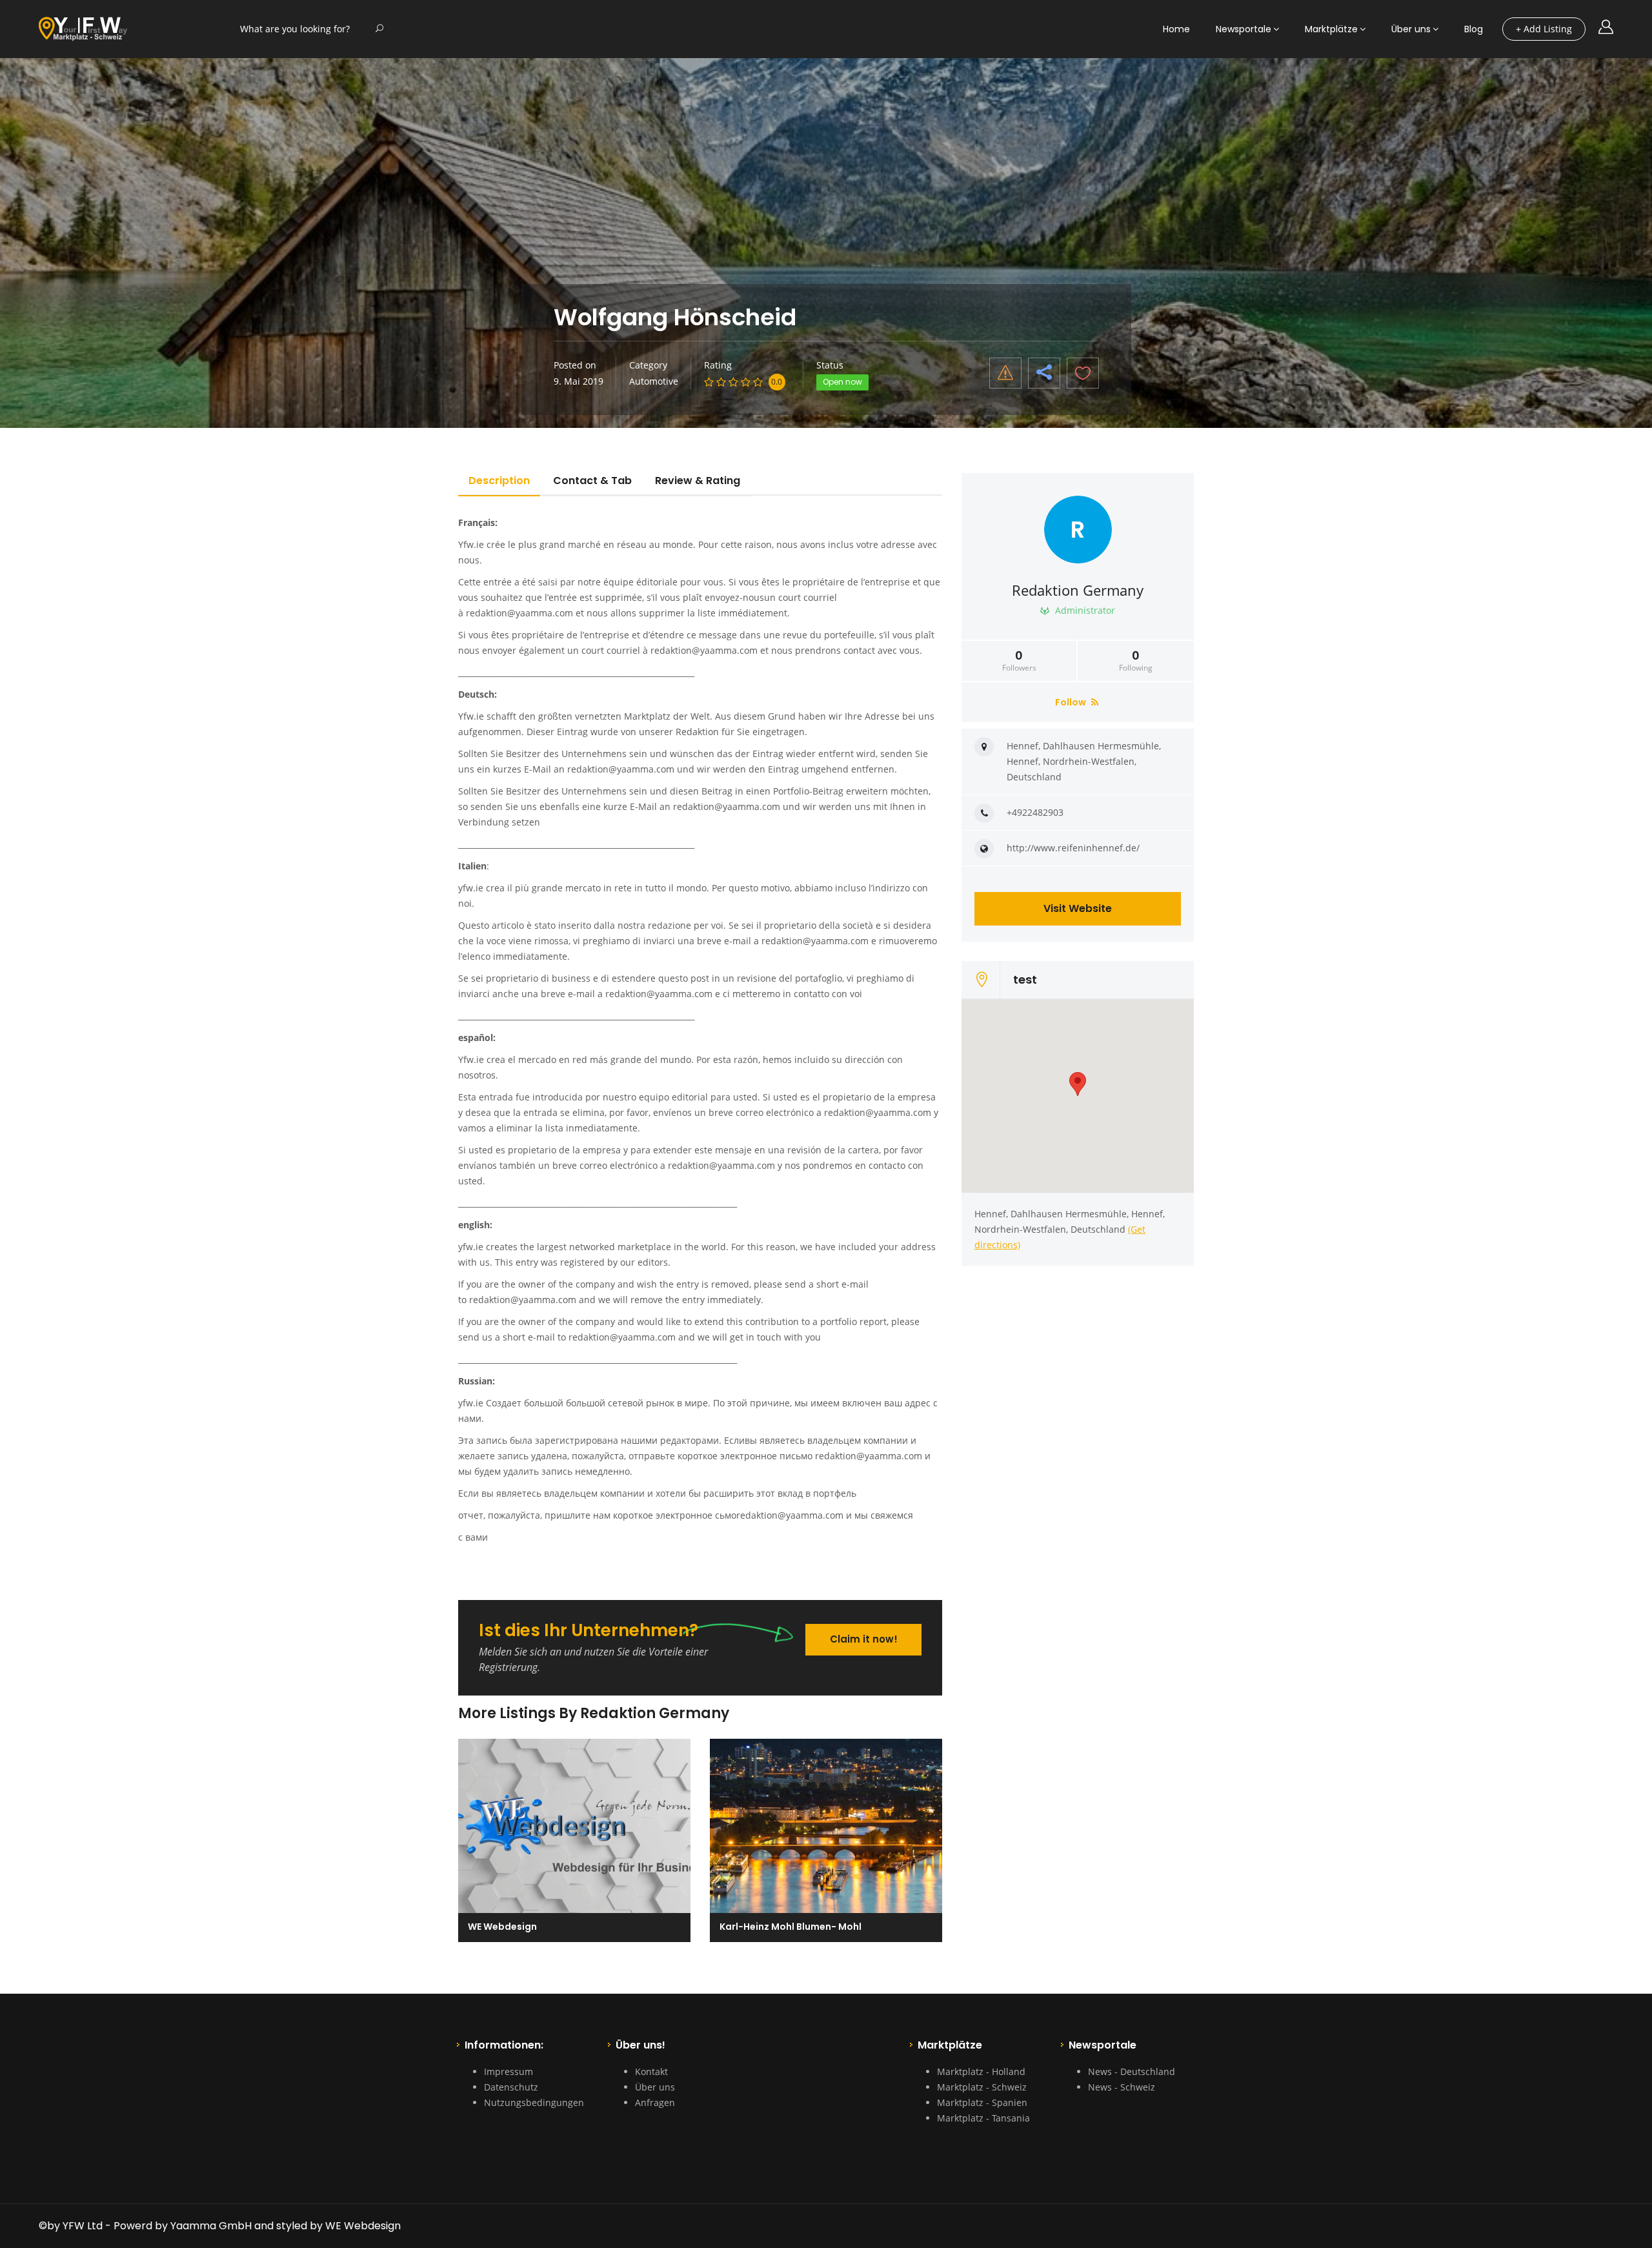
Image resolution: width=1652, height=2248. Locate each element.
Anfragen (655, 2102)
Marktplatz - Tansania (983, 2118)
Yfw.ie (471, 544)
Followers (1019, 661)
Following (1136, 661)
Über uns (1411, 29)
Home (1176, 29)
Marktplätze (1331, 29)
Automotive (654, 381)
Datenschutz (511, 2087)
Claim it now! (864, 1639)
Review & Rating (698, 481)
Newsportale (1244, 29)
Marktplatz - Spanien (982, 2102)
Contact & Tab (592, 481)
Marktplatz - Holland (981, 2071)
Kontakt (651, 2071)
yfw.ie (471, 888)
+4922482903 (1035, 812)
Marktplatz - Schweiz (982, 2087)
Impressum (509, 2071)
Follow (1072, 702)
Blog (1474, 29)
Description (499, 481)
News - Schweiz (1122, 2087)
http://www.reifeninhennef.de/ (1073, 848)
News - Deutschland (1132, 2071)
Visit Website (1078, 908)
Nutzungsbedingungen (534, 2102)
